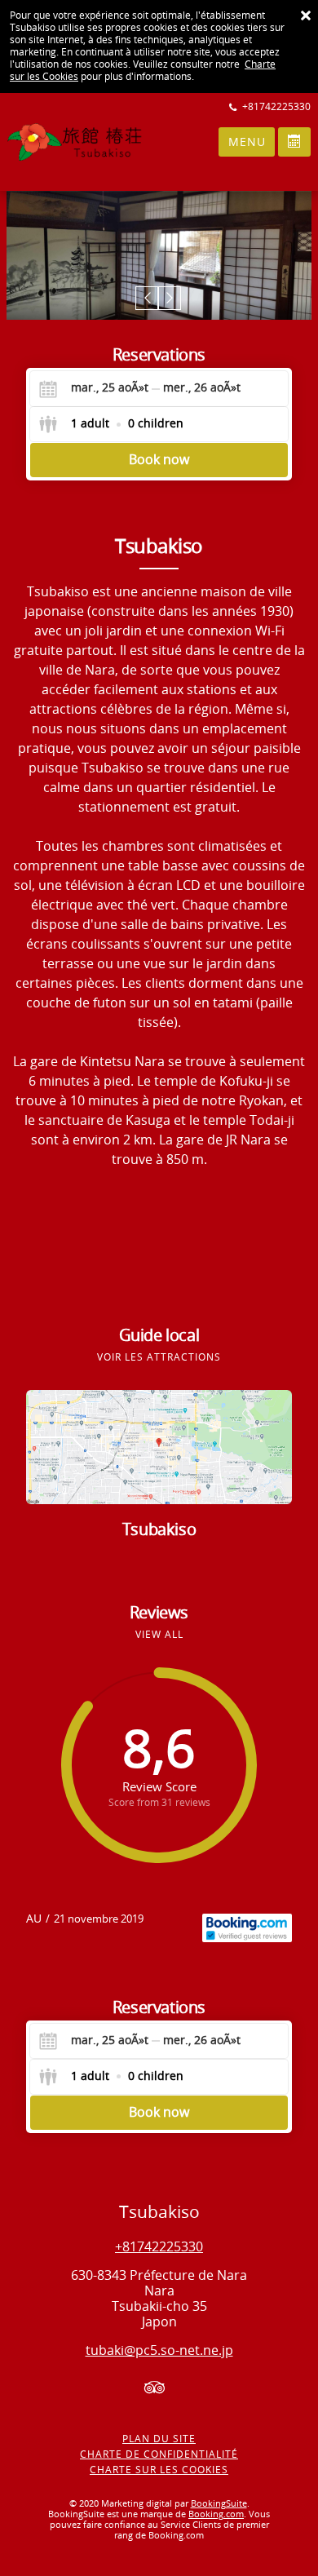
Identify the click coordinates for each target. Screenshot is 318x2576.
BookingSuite (219, 2504)
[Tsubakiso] (52, 142)
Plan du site (159, 2439)
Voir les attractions (159, 1357)
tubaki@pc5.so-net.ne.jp (159, 2350)
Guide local (159, 1335)
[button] (147, 298)
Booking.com (216, 2514)
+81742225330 (159, 2247)
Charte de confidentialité (159, 2454)
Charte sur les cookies (159, 2470)
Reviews (159, 1613)
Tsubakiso (159, 1529)
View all (159, 1635)
